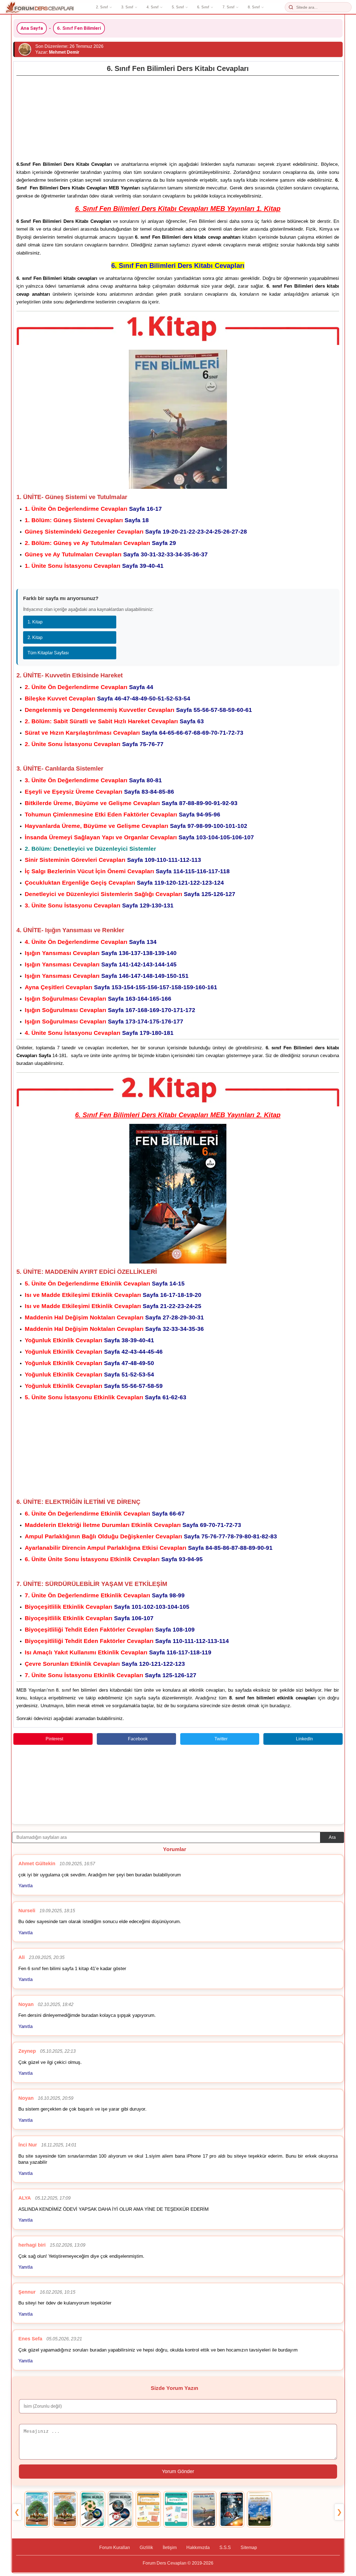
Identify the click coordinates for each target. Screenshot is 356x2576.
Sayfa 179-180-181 (99, 1033)
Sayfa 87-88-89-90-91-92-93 (131, 803)
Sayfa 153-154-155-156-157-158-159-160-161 (121, 987)
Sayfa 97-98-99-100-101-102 (136, 826)
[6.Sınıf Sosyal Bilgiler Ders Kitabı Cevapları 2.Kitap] (120, 2509)
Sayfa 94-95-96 (123, 814)
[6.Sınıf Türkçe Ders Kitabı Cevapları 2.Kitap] (65, 2509)
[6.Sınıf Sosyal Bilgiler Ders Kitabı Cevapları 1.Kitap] (93, 2509)
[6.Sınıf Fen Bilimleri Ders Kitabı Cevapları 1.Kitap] (204, 2509)
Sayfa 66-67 (105, 1513)
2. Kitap (35, 637)
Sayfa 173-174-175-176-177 (104, 1021)
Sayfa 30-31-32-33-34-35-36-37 (116, 554)
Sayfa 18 (87, 520)
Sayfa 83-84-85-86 (99, 792)
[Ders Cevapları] (40, 7)
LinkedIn (304, 1739)
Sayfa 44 (89, 687)
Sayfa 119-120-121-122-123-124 (124, 883)
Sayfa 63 (114, 721)
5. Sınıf (178, 7)
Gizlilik (146, 2547)
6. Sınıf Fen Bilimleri (79, 28)
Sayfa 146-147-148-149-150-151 (107, 976)
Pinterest (54, 1739)
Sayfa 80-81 (93, 780)
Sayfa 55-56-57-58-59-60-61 (138, 710)
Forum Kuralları (115, 2547)
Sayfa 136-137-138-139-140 (101, 953)
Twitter (221, 1739)
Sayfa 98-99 (105, 1595)
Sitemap (249, 2547)
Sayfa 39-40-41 (94, 566)
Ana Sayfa (32, 28)
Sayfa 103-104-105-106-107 (139, 837)
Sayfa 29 (100, 543)
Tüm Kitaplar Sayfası (48, 653)
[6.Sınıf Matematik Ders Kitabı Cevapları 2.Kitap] (176, 2509)
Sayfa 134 (91, 942)
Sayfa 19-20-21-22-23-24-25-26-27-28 (136, 531)
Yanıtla (25, 1886)
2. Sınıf (102, 7)
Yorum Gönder (178, 2471)
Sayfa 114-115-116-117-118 (127, 871)
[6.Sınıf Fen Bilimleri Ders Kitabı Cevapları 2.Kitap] (232, 2509)
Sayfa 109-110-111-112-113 (113, 860)
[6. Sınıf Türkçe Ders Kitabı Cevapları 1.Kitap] (37, 2509)
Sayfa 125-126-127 (130, 894)
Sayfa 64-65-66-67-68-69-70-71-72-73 (134, 733)
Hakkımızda (198, 2547)
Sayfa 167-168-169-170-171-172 (110, 1010)
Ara (332, 1837)
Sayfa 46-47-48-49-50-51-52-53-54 (107, 698)
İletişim (170, 2547)
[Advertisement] (178, 117)
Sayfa (113, 1295)
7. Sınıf (228, 7)
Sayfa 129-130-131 (99, 905)
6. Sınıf (203, 7)
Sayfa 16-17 (93, 509)
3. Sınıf (127, 7)
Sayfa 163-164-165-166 (98, 999)
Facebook (138, 1739)
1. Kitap (35, 622)
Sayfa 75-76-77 (94, 744)
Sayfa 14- (105, 1283)
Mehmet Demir (64, 52)
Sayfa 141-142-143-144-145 (101, 964)
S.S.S (225, 2547)
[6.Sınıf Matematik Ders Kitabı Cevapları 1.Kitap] (148, 2509)
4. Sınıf (153, 7)
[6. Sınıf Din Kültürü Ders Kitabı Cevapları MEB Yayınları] (259, 2509)
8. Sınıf (254, 7)
